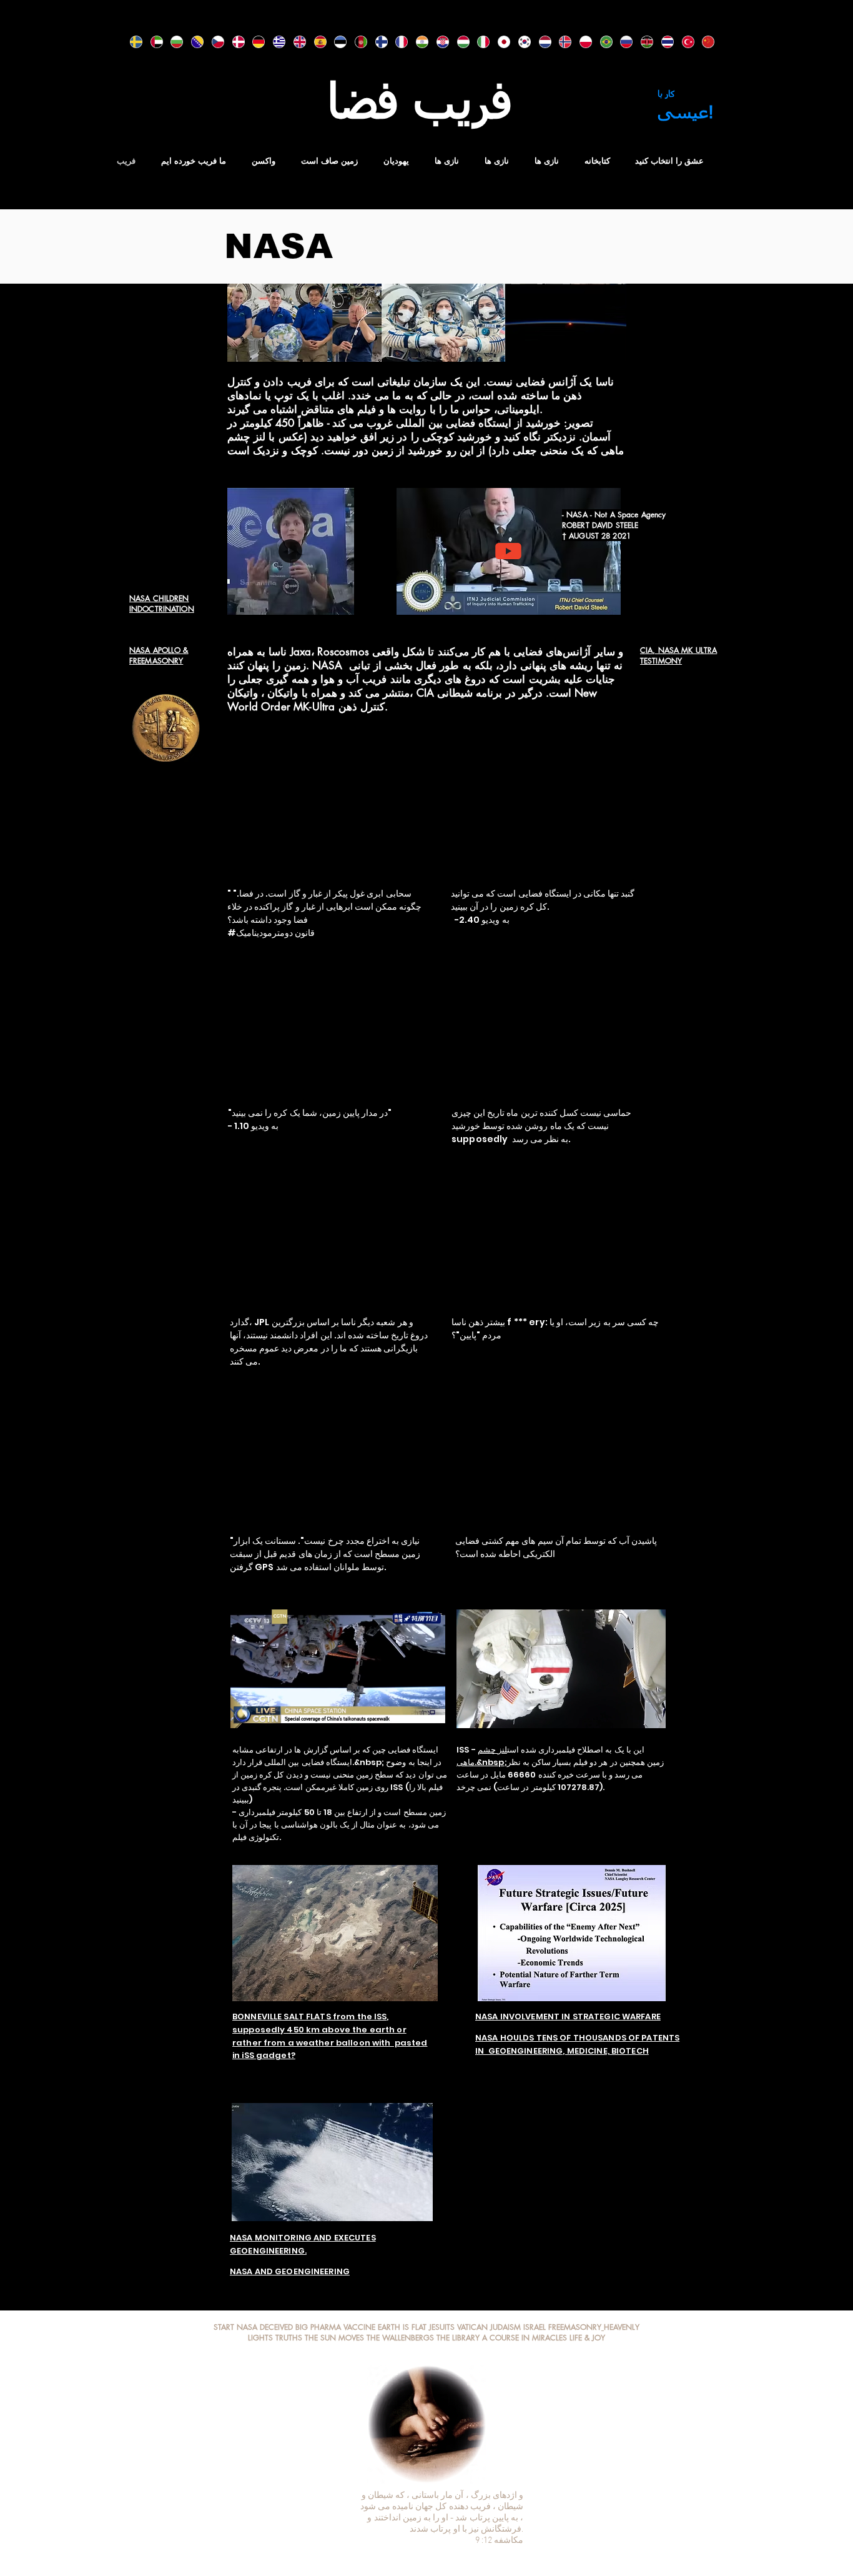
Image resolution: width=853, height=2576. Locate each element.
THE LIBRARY (458, 2338)
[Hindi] (417, 42)
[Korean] (519, 42)
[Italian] (478, 42)
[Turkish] (683, 42)
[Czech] (213, 42)
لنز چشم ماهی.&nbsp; (482, 1756)
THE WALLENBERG (398, 2338)
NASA (247, 2327)
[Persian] (356, 42)
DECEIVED (278, 2327)
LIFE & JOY (587, 2338)
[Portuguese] (601, 42)
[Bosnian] (192, 42)
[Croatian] (437, 42)
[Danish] (233, 42)
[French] (396, 42)
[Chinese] (703, 42)
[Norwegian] (560, 42)
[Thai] (662, 42)
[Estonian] (335, 42)
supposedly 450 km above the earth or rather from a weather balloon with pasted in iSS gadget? (330, 2043)
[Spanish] (315, 42)
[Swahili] (642, 42)
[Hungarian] (458, 42)
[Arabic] (151, 42)
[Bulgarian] (171, 42)
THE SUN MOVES (334, 2338)
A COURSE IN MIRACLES (525, 2338)
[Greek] (274, 42)
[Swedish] (131, 42)
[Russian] (621, 42)
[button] (338, 601)
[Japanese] (499, 42)
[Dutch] (540, 42)
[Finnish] (376, 42)
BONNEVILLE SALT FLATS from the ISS (309, 2017)
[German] (253, 42)
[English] (294, 42)
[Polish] (580, 42)
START (224, 2327)
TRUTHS (289, 2338)
